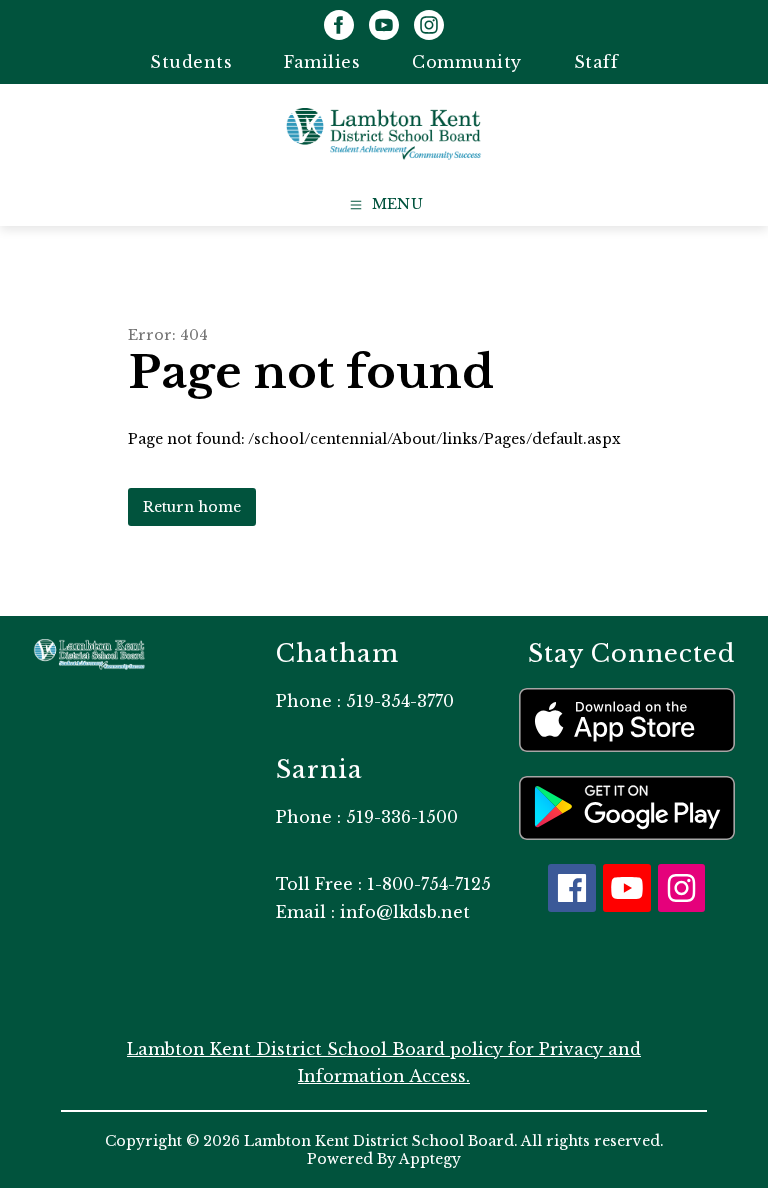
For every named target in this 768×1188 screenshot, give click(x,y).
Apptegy (430, 1159)
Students (191, 62)
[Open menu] (384, 205)
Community (467, 62)
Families (322, 62)
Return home (192, 507)
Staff (596, 62)
